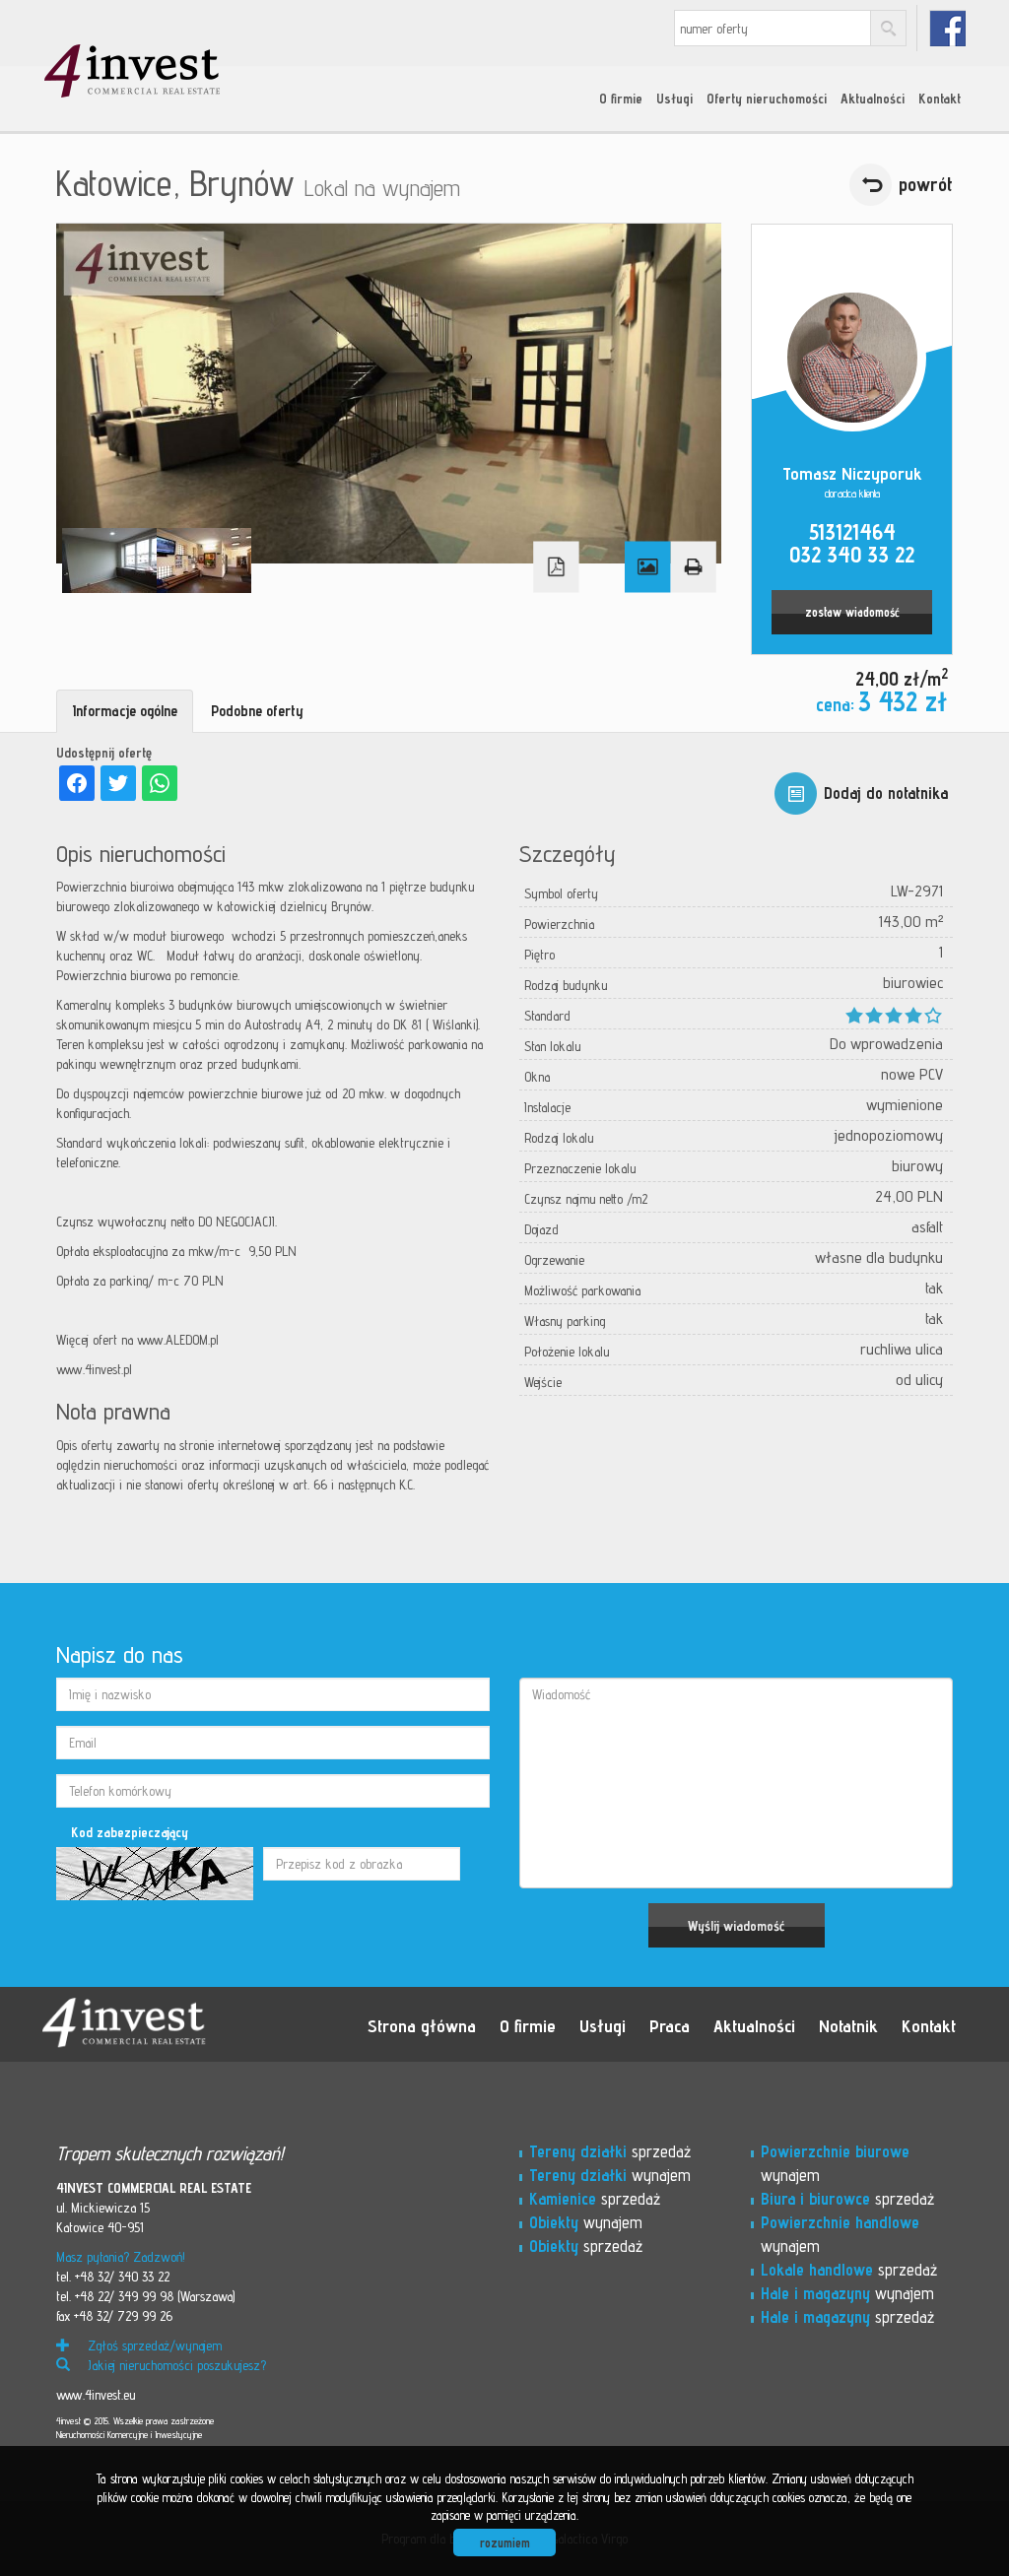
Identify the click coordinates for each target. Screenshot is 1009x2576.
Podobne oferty (257, 711)
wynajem (610, 2175)
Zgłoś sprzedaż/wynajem (153, 2345)
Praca (670, 2025)
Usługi (674, 99)
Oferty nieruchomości (767, 99)
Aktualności (873, 99)
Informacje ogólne (125, 711)
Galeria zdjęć (647, 567)
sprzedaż (610, 2151)
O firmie (621, 99)
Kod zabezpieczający (130, 1832)
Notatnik (848, 2025)
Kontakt (940, 99)
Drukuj (693, 567)
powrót (926, 184)
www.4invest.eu (96, 2395)
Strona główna (422, 2025)
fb (947, 28)
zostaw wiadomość (852, 612)
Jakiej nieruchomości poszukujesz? (175, 2365)
